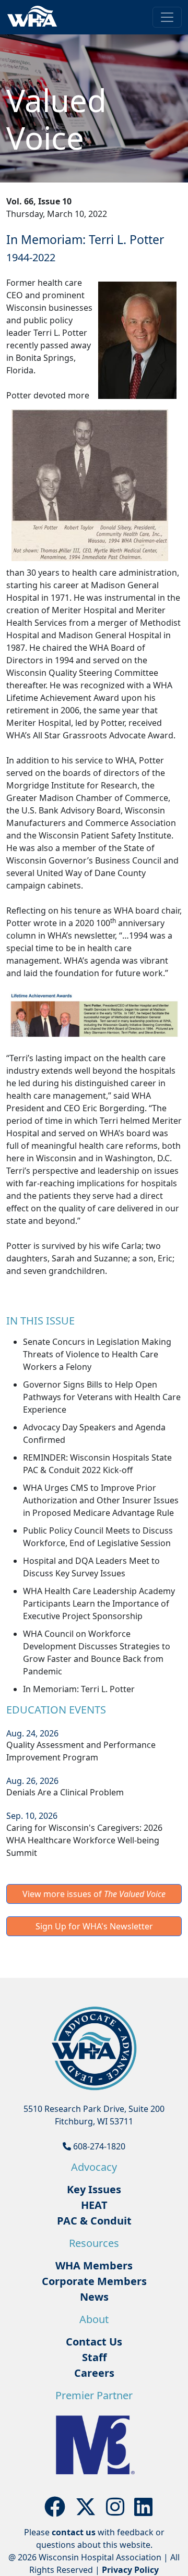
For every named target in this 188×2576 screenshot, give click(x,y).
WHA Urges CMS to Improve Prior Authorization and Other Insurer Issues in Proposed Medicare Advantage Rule (101, 1500)
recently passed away (49, 345)
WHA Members (94, 2265)
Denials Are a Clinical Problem (65, 1792)
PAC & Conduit (94, 2221)
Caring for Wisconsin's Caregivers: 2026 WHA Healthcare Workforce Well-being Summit (84, 1840)
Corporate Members (94, 2281)
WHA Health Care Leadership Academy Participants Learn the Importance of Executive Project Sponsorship (99, 1603)
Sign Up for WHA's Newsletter (94, 1926)
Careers (94, 2373)
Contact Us (94, 2342)
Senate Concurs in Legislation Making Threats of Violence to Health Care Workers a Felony (97, 1354)
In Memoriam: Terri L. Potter (79, 1689)
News (94, 2297)
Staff (94, 2357)
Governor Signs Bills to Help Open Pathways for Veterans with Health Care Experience (102, 1397)
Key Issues (94, 2189)
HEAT (94, 2205)
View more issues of (94, 1894)
